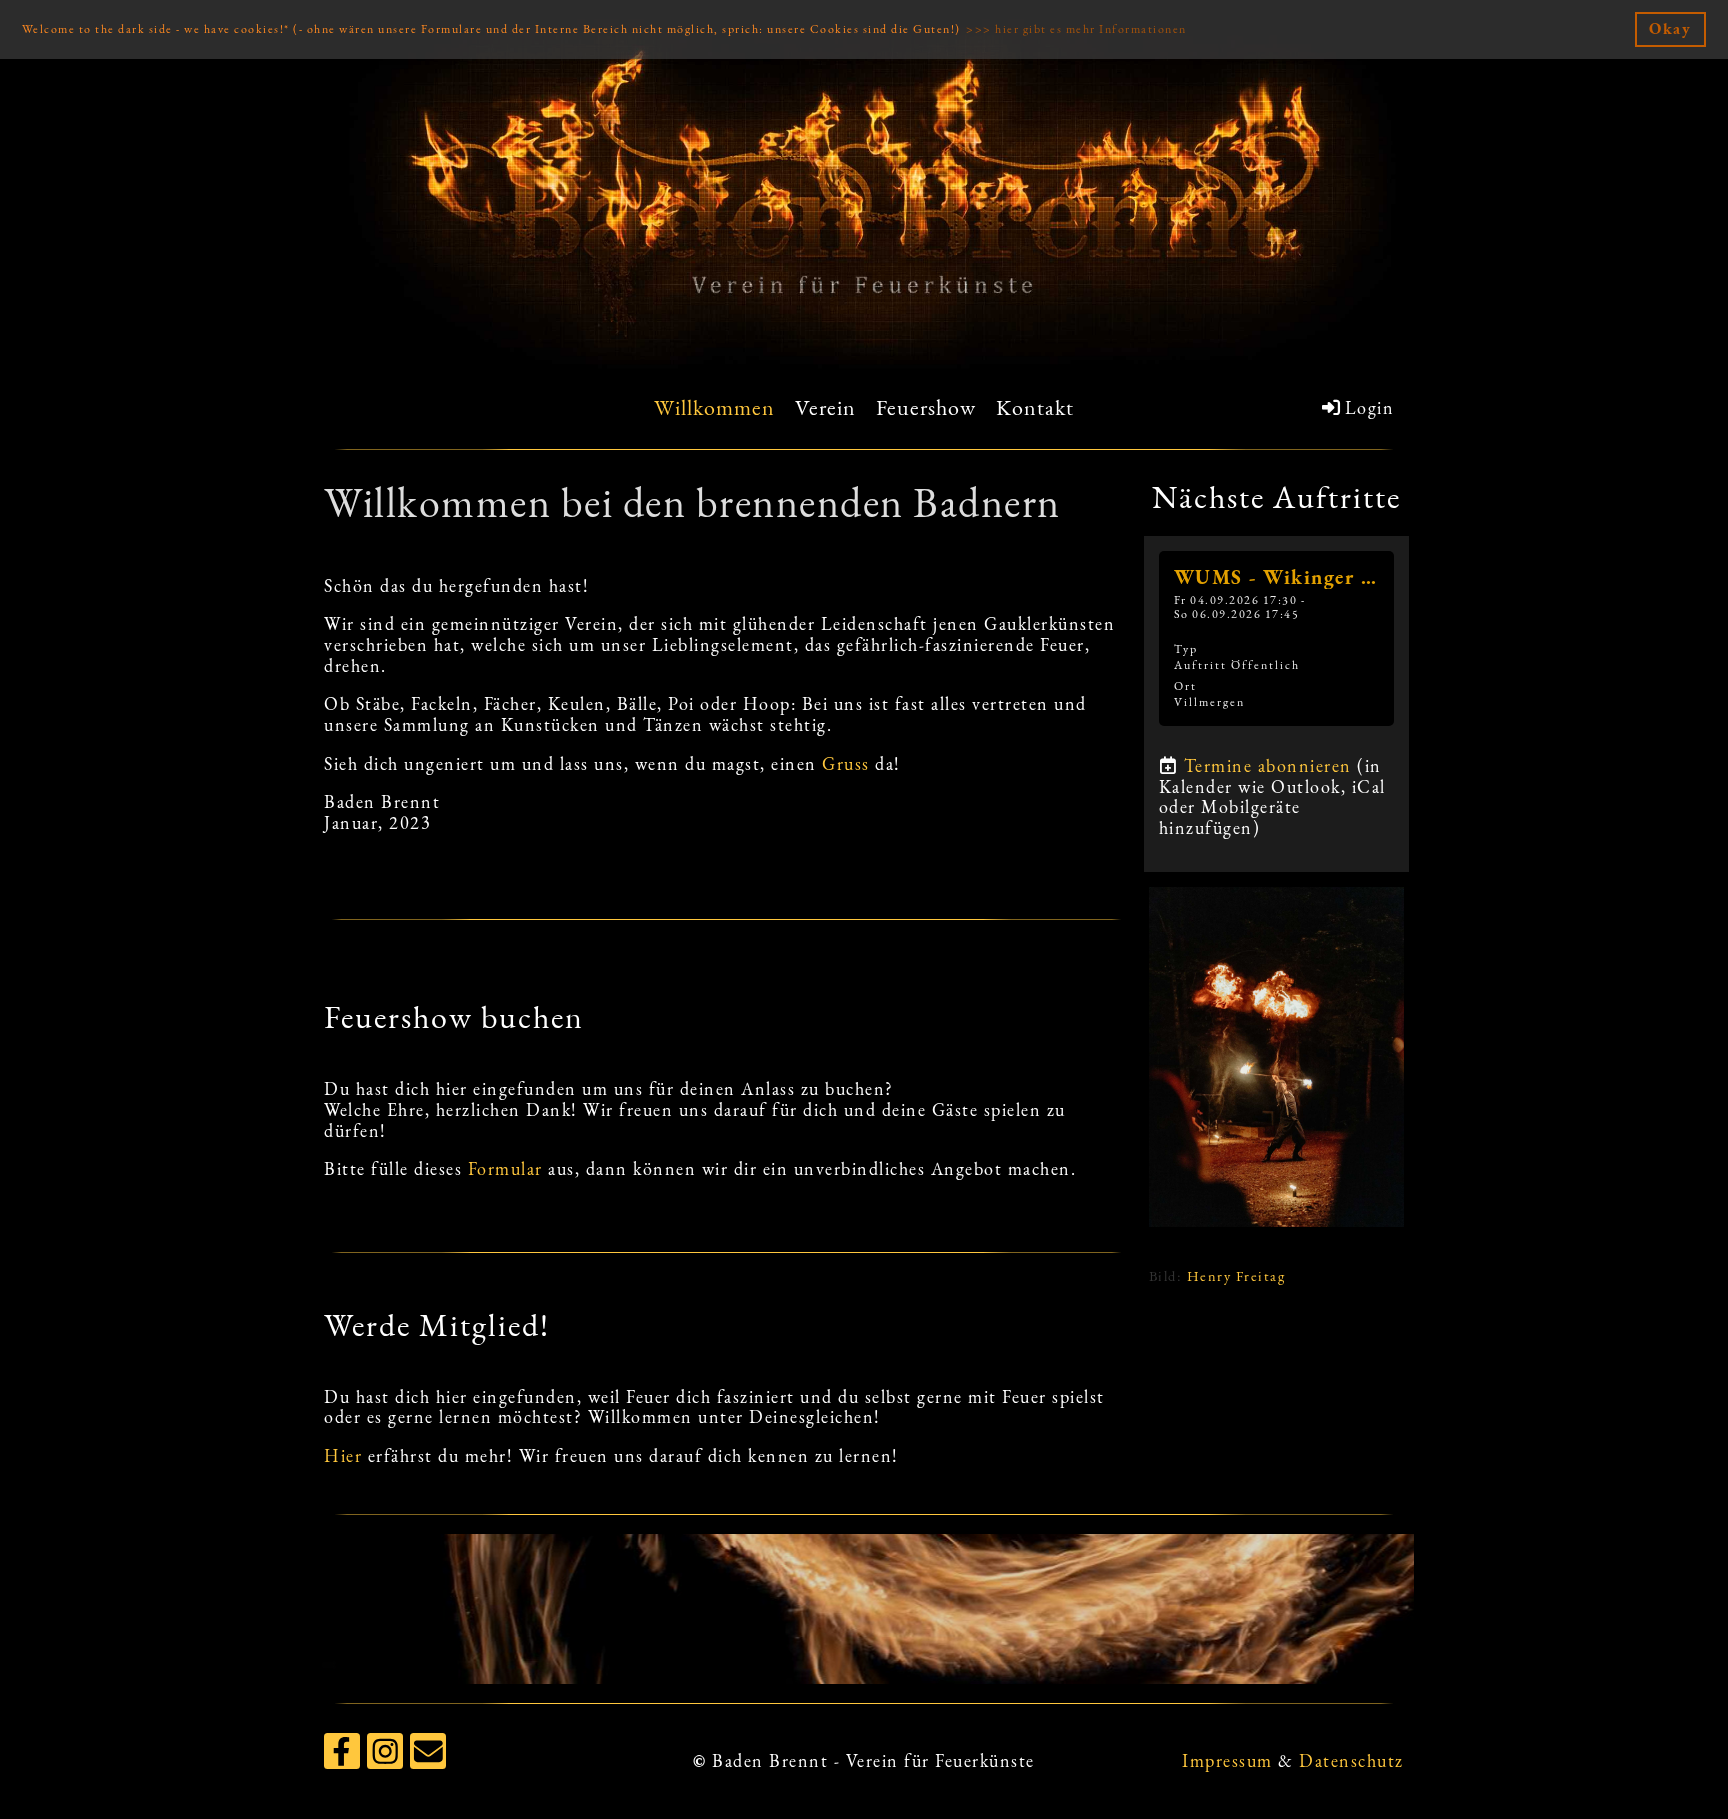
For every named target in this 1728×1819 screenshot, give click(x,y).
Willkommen (714, 407)
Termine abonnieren (1268, 765)
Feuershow (926, 407)
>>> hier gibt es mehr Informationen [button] (1076, 29)
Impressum (1227, 1760)
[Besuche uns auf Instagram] (385, 1756)
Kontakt (1035, 407)
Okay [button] (1670, 28)
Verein (825, 407)
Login (1370, 407)
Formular (505, 1168)
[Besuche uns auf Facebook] (342, 1756)
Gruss (846, 763)
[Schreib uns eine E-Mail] (428, 1756)
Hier (343, 1455)
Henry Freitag (1236, 1275)
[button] (1276, 638)
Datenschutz (1351, 1760)
